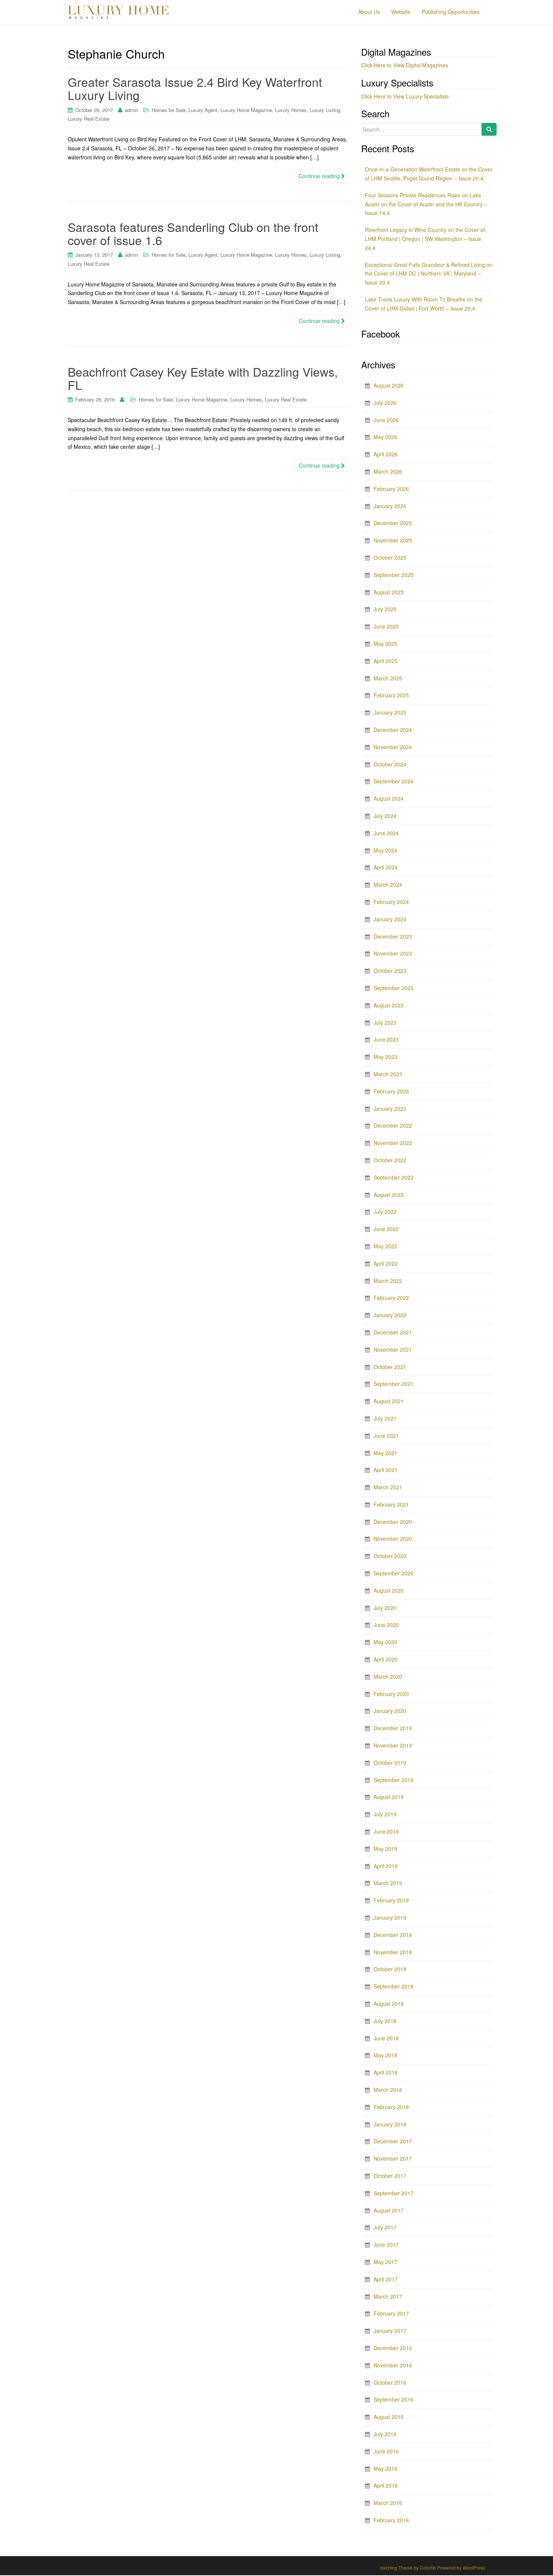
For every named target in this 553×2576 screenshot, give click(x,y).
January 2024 (390, 919)
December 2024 (393, 730)
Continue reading (320, 176)
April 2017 (386, 2279)
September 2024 (393, 781)
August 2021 (389, 1401)
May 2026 (385, 437)
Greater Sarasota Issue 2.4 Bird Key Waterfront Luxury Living (195, 88)
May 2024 (385, 850)
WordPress (474, 2568)
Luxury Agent (203, 110)
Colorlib (428, 2568)
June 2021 (386, 1436)
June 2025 (386, 626)
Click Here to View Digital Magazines (405, 65)
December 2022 (393, 1125)
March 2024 (388, 884)
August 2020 (389, 1590)
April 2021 (386, 1470)
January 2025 (390, 712)
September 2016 (393, 2399)
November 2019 (393, 1745)
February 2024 (391, 902)
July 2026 (385, 403)
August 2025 (389, 592)
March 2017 (388, 2296)
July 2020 (385, 1608)
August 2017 (389, 2210)
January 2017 (390, 2331)
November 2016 (393, 2365)
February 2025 (391, 695)
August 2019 (389, 1797)
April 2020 (386, 1659)
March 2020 (388, 1676)
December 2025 (393, 523)
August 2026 (389, 385)
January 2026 (390, 506)
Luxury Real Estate (89, 119)
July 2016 (385, 2434)
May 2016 (385, 2468)
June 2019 (386, 1831)
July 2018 (385, 2021)
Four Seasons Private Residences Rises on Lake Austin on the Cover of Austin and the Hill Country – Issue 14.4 (426, 204)
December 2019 (393, 1728)
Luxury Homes (291, 110)
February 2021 (391, 1504)
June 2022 (386, 1229)
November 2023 (393, 953)
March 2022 (388, 1281)
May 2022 (385, 1246)
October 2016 (390, 2382)
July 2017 (385, 2227)
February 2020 (391, 1694)
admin (131, 110)
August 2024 (389, 798)
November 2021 (393, 1349)
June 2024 (386, 833)
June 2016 (386, 2451)
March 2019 (388, 1883)
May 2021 (385, 1453)
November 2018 (393, 1952)
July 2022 (385, 1212)
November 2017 (393, 2158)
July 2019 (385, 1814)
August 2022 (389, 1195)
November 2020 (393, 1539)
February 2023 (391, 1091)
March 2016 (388, 2503)
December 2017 (393, 2141)
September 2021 (393, 1384)
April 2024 (386, 867)
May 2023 (385, 1057)
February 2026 (391, 489)
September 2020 (393, 1573)
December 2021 (393, 1332)
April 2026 (386, 454)
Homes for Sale (169, 110)
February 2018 (391, 2107)
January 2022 (390, 1315)
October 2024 (390, 764)
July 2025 (385, 609)
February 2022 (391, 1298)
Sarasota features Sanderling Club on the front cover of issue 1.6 (193, 233)
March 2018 (388, 2090)
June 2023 (386, 1039)
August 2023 (389, 1005)
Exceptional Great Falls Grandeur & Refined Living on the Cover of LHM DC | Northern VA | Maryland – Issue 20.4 (429, 274)
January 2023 (390, 1109)
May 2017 (385, 2262)
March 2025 (388, 678)
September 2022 (393, 1177)
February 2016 (391, 2520)
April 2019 (386, 1866)
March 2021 (388, 1487)
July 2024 (385, 816)
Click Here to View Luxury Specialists (405, 96)
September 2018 (393, 1986)
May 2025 (385, 644)
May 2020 (385, 1642)
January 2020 (390, 1711)
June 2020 (386, 1625)
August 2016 (389, 2417)
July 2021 (385, 1418)
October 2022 (390, 1160)
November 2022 (393, 1143)
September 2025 (393, 575)
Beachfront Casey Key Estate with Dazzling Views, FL (203, 378)
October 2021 (390, 1367)
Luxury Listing (325, 110)
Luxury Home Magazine (246, 110)
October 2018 (390, 1969)
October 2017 (390, 2176)
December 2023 (393, 936)
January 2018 (390, 2124)
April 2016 (386, 2485)
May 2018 (385, 2055)
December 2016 (393, 2348)
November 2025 (393, 540)
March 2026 (388, 471)
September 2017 (393, 2193)
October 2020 (390, 1556)
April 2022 (386, 1263)
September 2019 (393, 1780)
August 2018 (389, 2004)
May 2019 (385, 1849)
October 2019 (390, 1763)
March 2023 (388, 1074)
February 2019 (391, 1900)
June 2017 (386, 2244)
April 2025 (386, 661)
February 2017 (391, 2313)
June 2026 (386, 420)
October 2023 (390, 971)
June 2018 (386, 2038)
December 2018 (393, 1935)
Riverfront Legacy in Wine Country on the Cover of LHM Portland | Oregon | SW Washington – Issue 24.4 (425, 239)
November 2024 (393, 747)
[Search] (489, 129)
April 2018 (386, 2072)
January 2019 (390, 1917)
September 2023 (393, 988)
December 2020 (393, 1522)
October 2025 (390, 557)
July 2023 (385, 1022)
